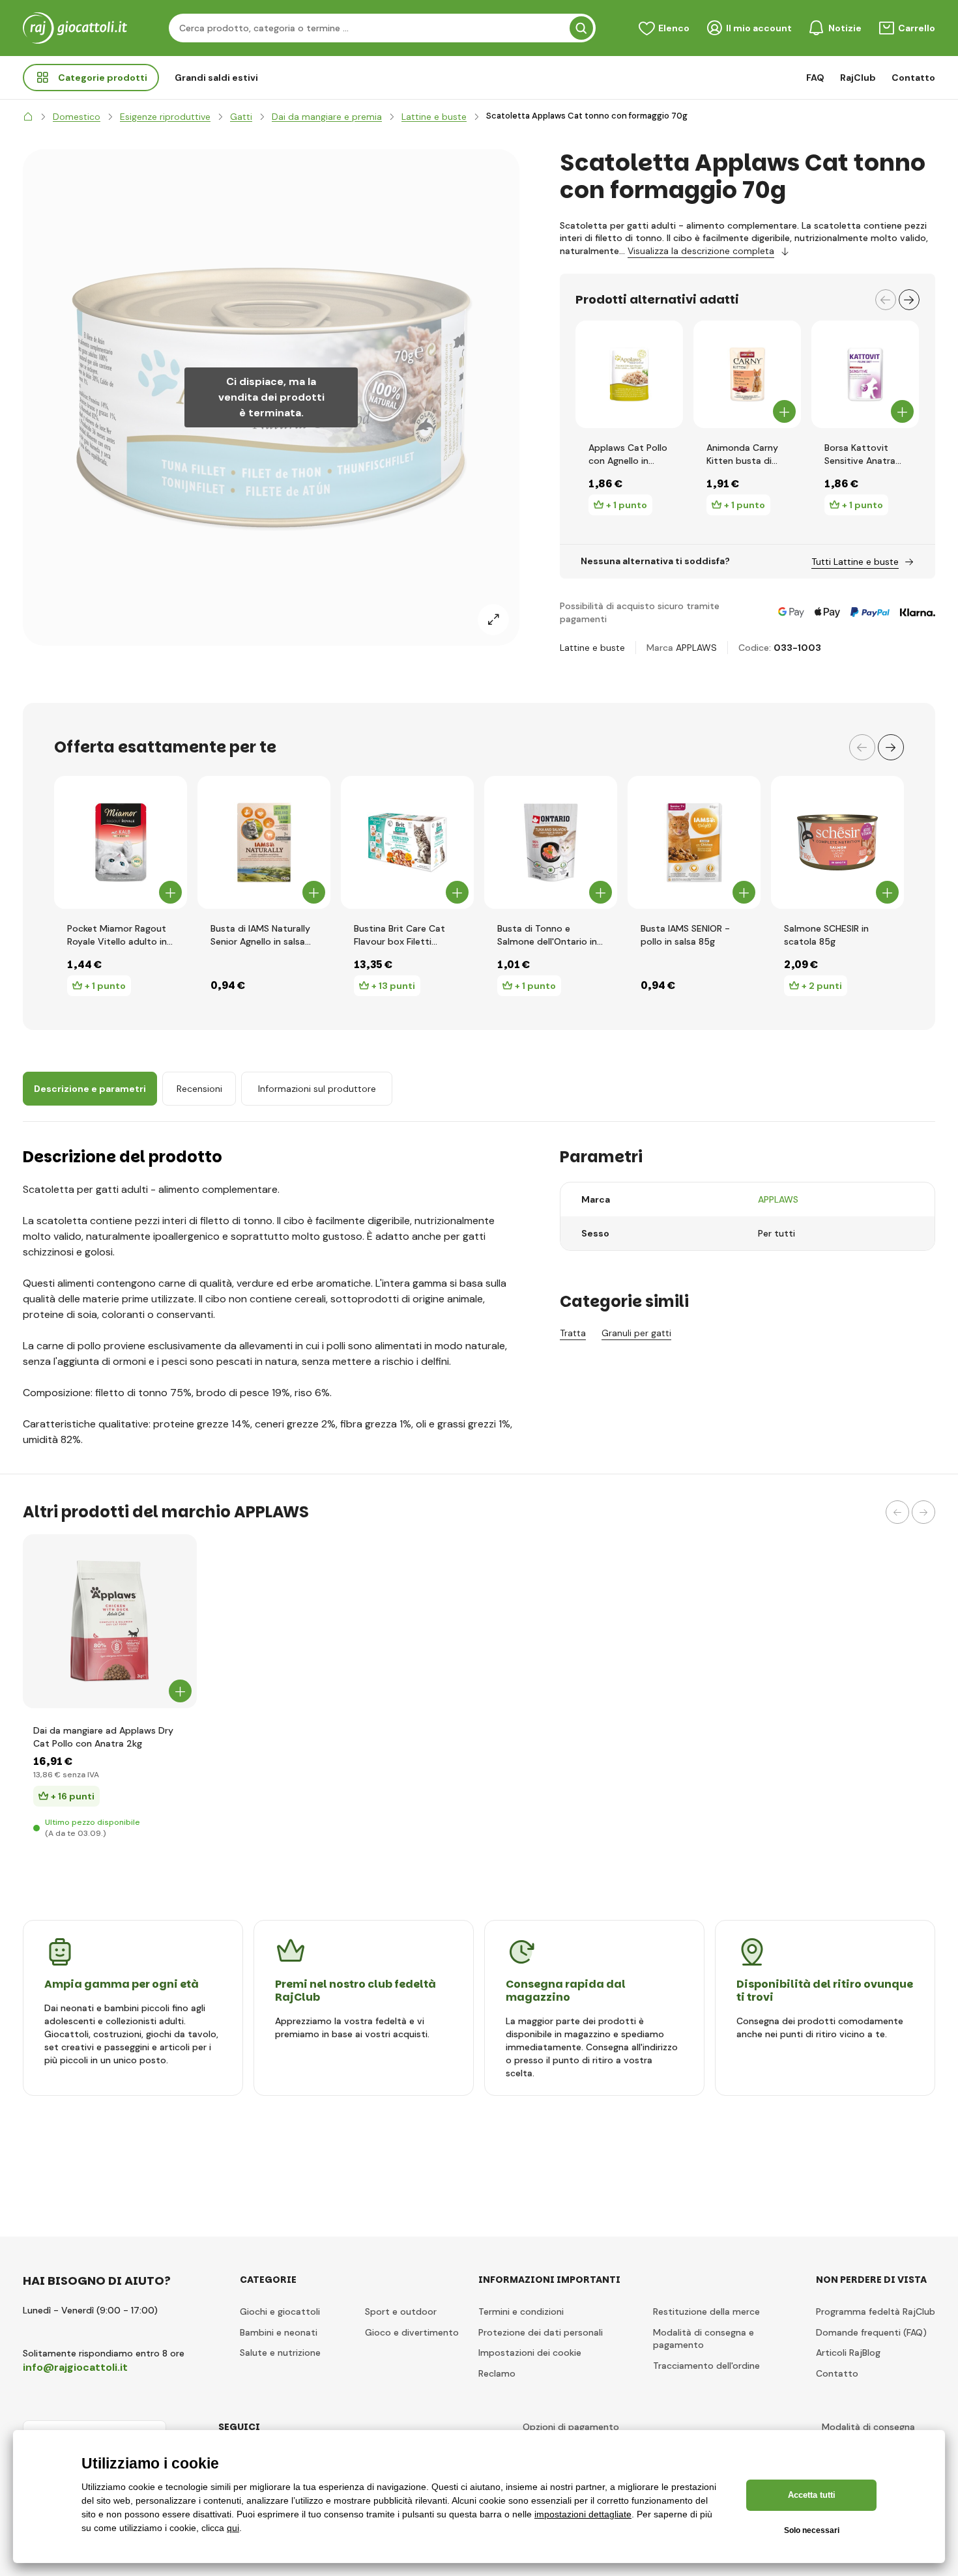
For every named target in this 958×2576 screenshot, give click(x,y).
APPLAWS (696, 648)
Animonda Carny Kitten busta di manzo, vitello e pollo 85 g (742, 454)
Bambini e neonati (279, 2332)
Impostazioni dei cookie (530, 2353)
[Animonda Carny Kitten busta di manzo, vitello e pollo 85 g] (747, 374)
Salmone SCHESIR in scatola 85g (826, 935)
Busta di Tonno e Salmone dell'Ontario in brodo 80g (547, 935)
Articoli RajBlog (848, 2353)
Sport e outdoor (401, 2311)
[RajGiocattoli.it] (28, 117)
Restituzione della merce (706, 2311)
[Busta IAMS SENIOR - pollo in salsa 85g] (694, 842)
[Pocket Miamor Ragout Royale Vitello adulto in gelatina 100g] (121, 842)
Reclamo (497, 2373)
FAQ (815, 78)
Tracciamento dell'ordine (706, 2366)
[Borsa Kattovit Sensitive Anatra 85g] (865, 374)
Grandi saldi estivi (216, 78)
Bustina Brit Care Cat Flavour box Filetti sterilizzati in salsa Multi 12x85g (405, 935)
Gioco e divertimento (412, 2332)
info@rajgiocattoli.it (75, 2367)
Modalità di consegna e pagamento (704, 2339)
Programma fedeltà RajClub (876, 2311)
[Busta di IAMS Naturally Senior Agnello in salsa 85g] (264, 842)
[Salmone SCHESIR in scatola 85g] (837, 842)
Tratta (573, 1333)
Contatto (913, 78)
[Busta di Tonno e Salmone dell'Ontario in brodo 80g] (551, 842)
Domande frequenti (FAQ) (871, 2332)
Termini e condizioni (521, 2311)
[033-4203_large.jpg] (110, 1621)
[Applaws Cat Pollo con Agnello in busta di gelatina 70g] (629, 374)
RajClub (858, 78)
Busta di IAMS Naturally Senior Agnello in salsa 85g (260, 935)
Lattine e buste (592, 648)
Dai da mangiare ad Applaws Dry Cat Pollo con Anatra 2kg (103, 1737)
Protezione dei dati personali (541, 2332)
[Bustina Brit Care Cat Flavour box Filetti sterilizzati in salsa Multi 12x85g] (407, 842)
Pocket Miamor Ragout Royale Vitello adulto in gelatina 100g (117, 935)
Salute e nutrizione (280, 2353)
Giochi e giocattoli (280, 2311)
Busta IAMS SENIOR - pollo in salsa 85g (685, 935)
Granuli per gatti (636, 1333)
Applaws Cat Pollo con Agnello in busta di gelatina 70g (628, 454)
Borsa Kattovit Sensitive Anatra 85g (860, 454)
